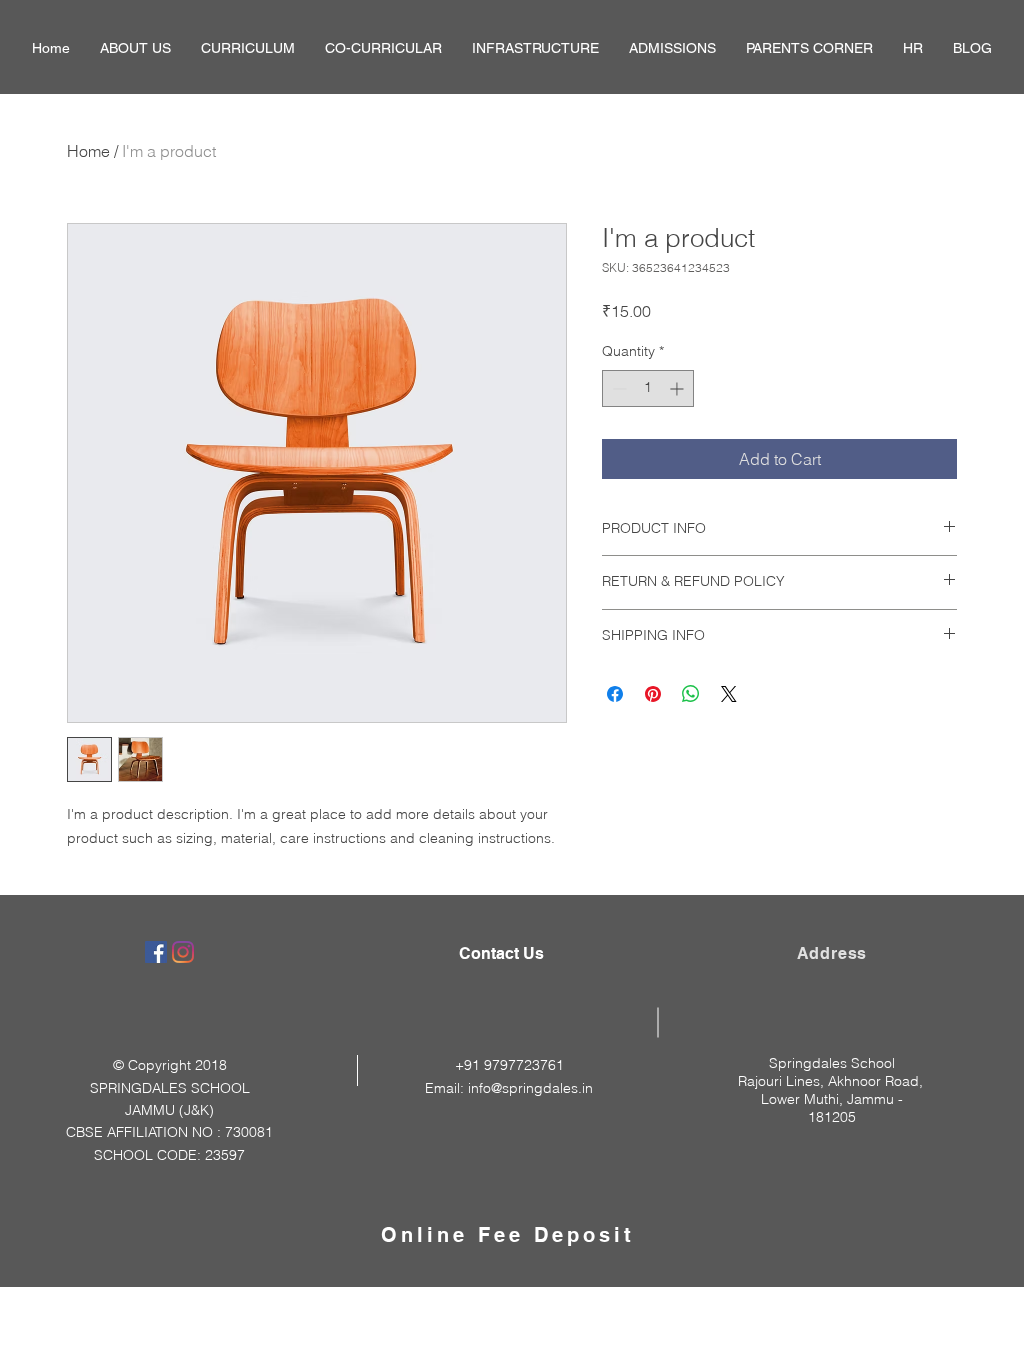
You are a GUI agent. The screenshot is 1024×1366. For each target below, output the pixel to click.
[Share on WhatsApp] (691, 694)
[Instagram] (183, 952)
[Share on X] (729, 694)
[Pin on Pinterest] (653, 694)
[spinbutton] (648, 388)
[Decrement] (617, 388)
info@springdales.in (530, 1088)
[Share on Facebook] (615, 694)
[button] (135, 48)
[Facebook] (156, 952)
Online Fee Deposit (508, 1235)
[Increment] (678, 388)
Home (88, 151)
